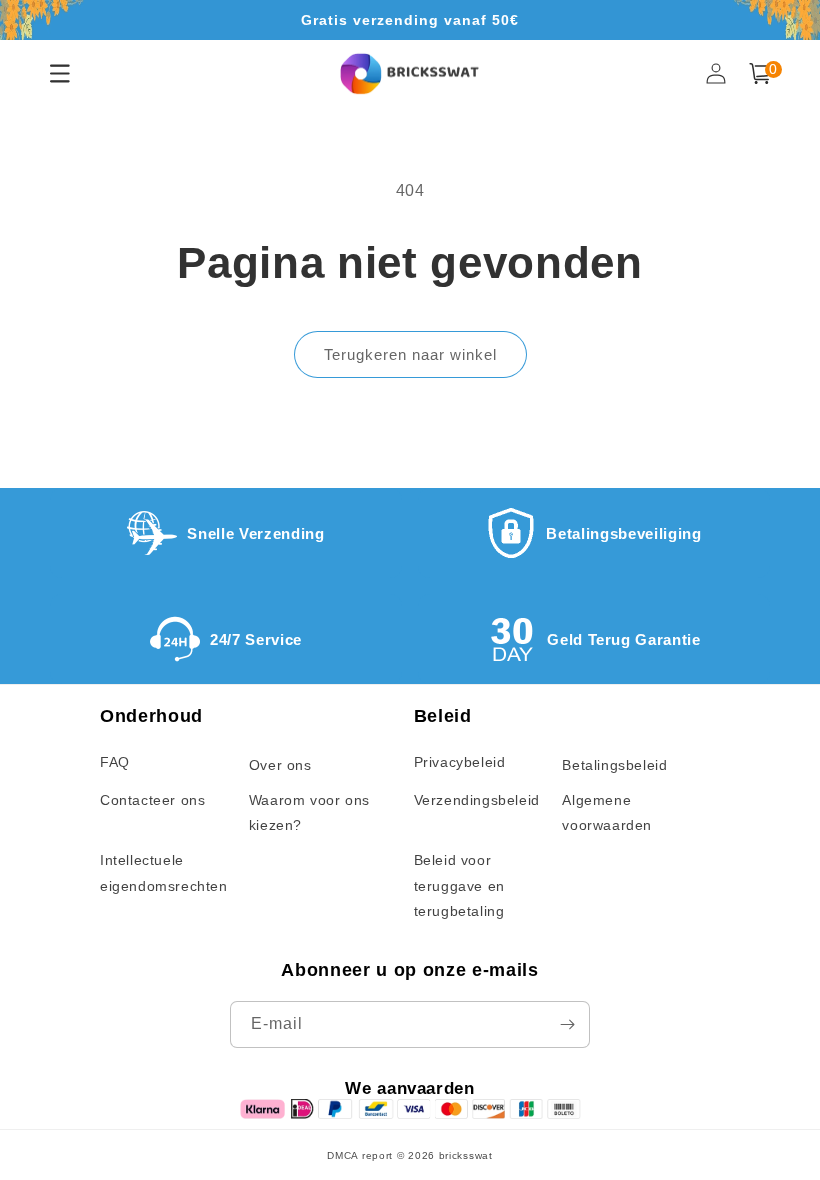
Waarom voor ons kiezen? (309, 812)
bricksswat (466, 1155)
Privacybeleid (460, 762)
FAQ (115, 762)
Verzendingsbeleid (477, 800)
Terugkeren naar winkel (410, 354)
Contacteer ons (152, 800)
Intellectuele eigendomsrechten (164, 872)
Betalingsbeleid (614, 765)
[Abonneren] (567, 1024)
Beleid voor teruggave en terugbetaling (459, 885)
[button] (760, 73)
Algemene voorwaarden (607, 812)
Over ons (280, 765)
